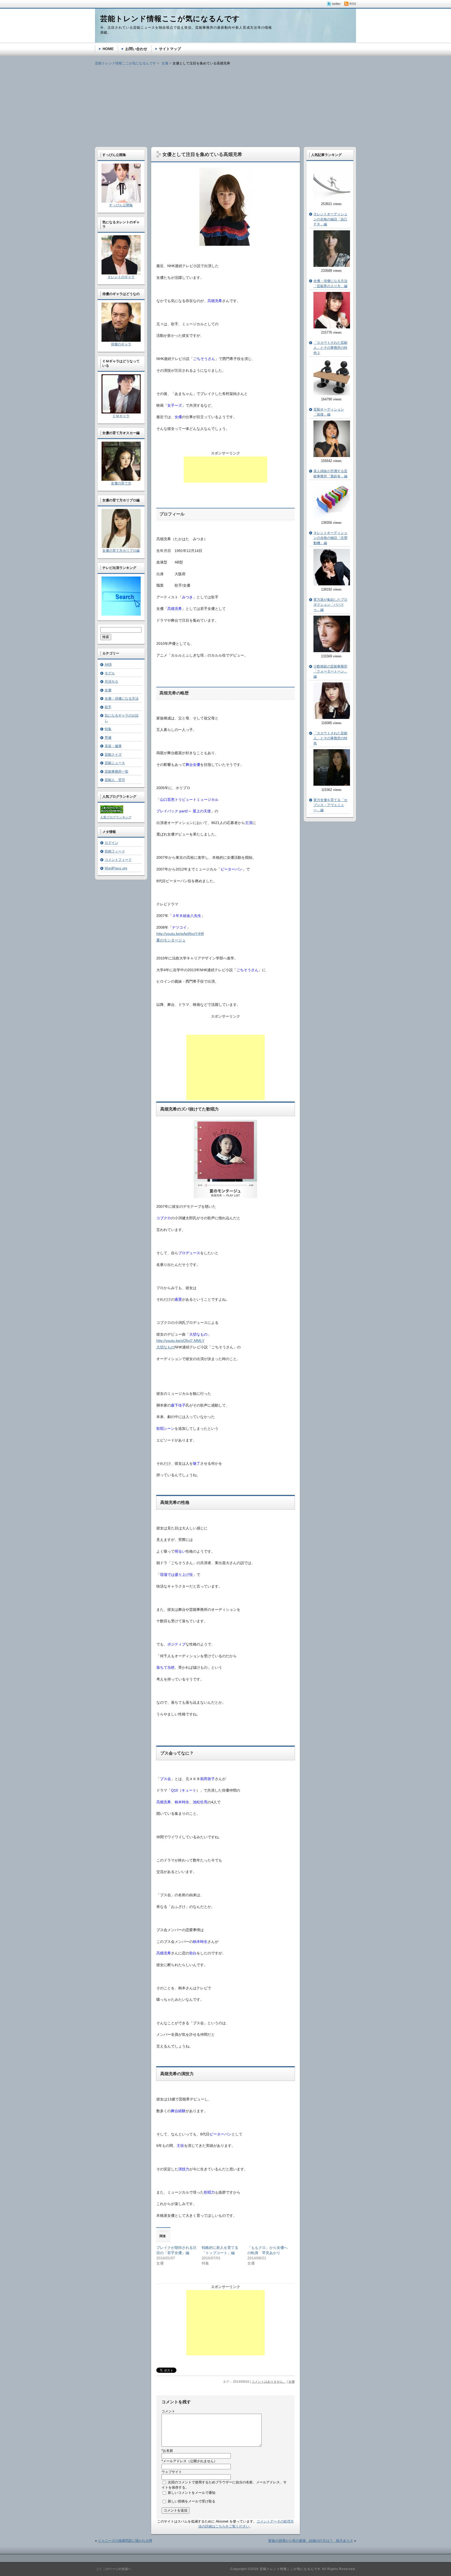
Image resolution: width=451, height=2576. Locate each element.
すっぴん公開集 (121, 205)
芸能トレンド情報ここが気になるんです (126, 63)
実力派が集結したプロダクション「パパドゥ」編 (330, 605)
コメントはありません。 (269, 2382)
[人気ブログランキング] (112, 812)
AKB (108, 665)
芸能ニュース (115, 763)
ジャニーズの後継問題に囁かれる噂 (125, 2541)
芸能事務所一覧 (117, 771)
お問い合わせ (136, 49)
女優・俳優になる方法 (122, 698)
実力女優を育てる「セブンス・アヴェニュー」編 (330, 805)
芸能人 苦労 (115, 780)
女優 (292, 2382)
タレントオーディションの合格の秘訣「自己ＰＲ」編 (330, 219)
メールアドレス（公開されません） (189, 2461)
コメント (168, 2411)
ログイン (111, 843)
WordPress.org (116, 868)
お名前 (167, 2451)
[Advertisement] (225, 103)
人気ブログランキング (116, 817)
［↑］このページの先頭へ (113, 2569)
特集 (108, 729)
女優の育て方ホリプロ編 (121, 551)
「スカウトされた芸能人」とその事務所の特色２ (330, 348)
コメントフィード (118, 860)
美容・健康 (113, 746)
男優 (108, 738)
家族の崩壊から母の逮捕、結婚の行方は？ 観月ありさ (311, 2541)
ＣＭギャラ (121, 416)
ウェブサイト (172, 2472)
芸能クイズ (113, 755)
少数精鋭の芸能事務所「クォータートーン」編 (330, 671)
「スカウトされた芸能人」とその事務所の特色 (330, 738)
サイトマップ (170, 49)
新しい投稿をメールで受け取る (192, 2501)
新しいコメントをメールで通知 (192, 2493)
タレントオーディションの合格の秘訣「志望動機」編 (330, 538)
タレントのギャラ (121, 277)
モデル (110, 673)
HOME (108, 49)
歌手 (108, 707)
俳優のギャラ (121, 344)
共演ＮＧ (111, 681)
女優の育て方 (121, 483)
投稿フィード (115, 851)
